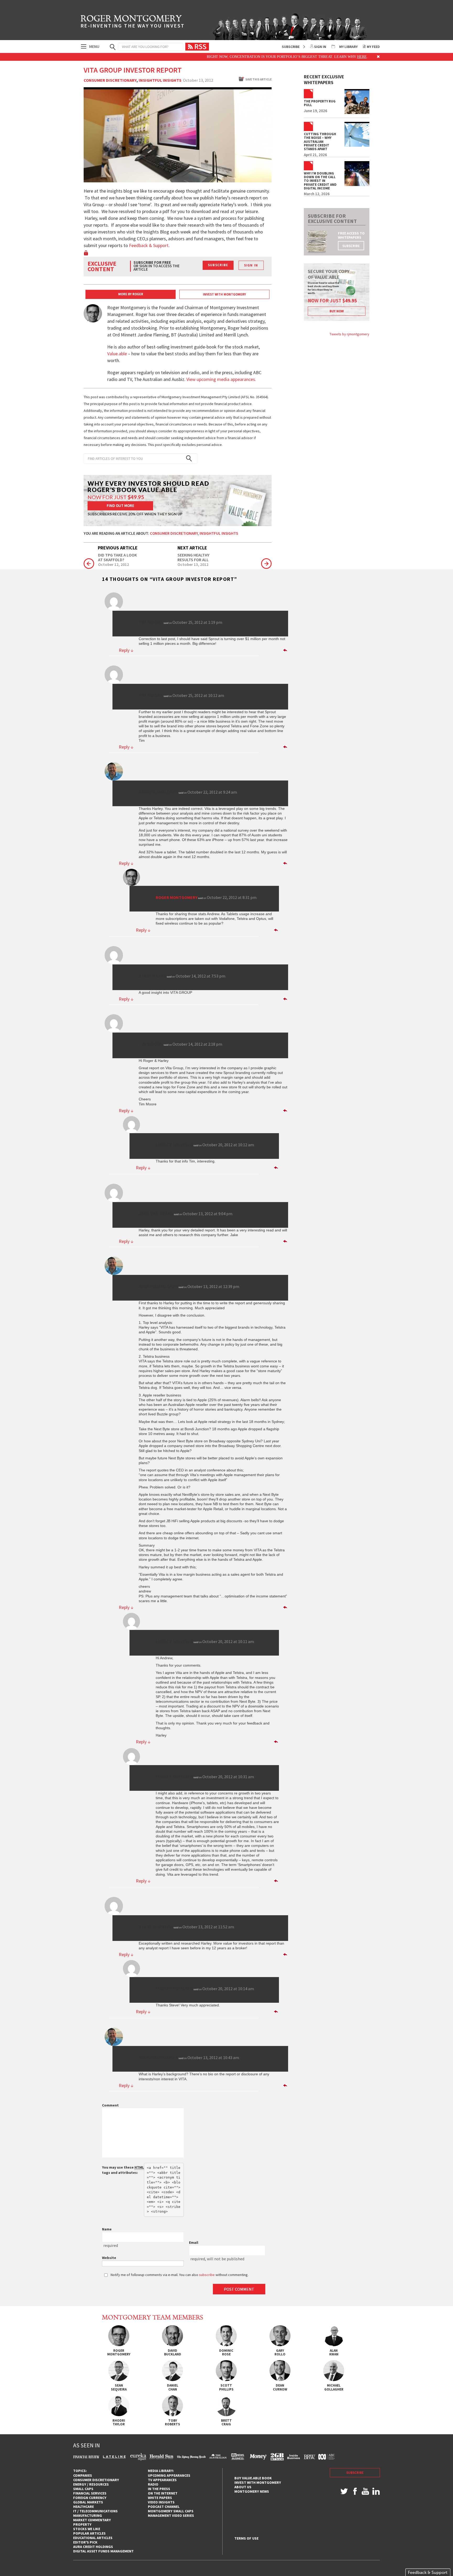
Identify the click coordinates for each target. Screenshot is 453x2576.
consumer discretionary (96, 2480)
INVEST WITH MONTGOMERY (224, 294)
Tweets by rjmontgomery (349, 334)
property (82, 2524)
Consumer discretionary (110, 80)
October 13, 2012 (193, 565)
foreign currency (90, 2498)
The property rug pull (320, 103)
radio (153, 2484)
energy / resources (91, 2484)
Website (109, 2258)
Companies (83, 2475)
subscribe (351, 246)
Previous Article (118, 548)
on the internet (163, 2493)
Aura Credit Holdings (93, 2547)
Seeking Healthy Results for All (193, 557)
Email (194, 2242)
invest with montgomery (258, 2482)
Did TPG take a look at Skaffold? (117, 557)
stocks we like (87, 2529)
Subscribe (291, 47)
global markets (88, 2502)
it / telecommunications (95, 2511)
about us (243, 2487)
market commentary (92, 2520)
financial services (90, 2493)
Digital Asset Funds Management (103, 2551)
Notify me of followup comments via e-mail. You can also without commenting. (179, 2275)
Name (107, 2229)
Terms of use (246, 2538)
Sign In (320, 47)
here (306, 57)
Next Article (192, 548)
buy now (337, 311)
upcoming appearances (169, 2475)
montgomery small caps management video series (171, 2513)
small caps (83, 2489)
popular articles (89, 2533)
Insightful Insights (160, 80)
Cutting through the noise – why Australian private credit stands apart (320, 142)
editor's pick (85, 2542)
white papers (160, 2498)
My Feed (373, 47)
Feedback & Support (149, 245)
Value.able (117, 354)
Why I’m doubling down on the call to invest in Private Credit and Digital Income (320, 181)
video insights (161, 2502)
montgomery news (252, 2491)
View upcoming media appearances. (222, 379)
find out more (120, 506)
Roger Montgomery (177, 897)
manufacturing (88, 2515)
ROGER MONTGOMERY (133, 22)
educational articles (93, 2538)
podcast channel (164, 2507)
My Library (348, 47)
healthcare (83, 2507)
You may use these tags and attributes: (123, 2170)
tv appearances (162, 2480)
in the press (159, 2489)
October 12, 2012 (114, 565)
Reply (126, 650)
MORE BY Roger (131, 294)
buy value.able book (253, 2478)
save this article (258, 79)
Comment (110, 2105)
